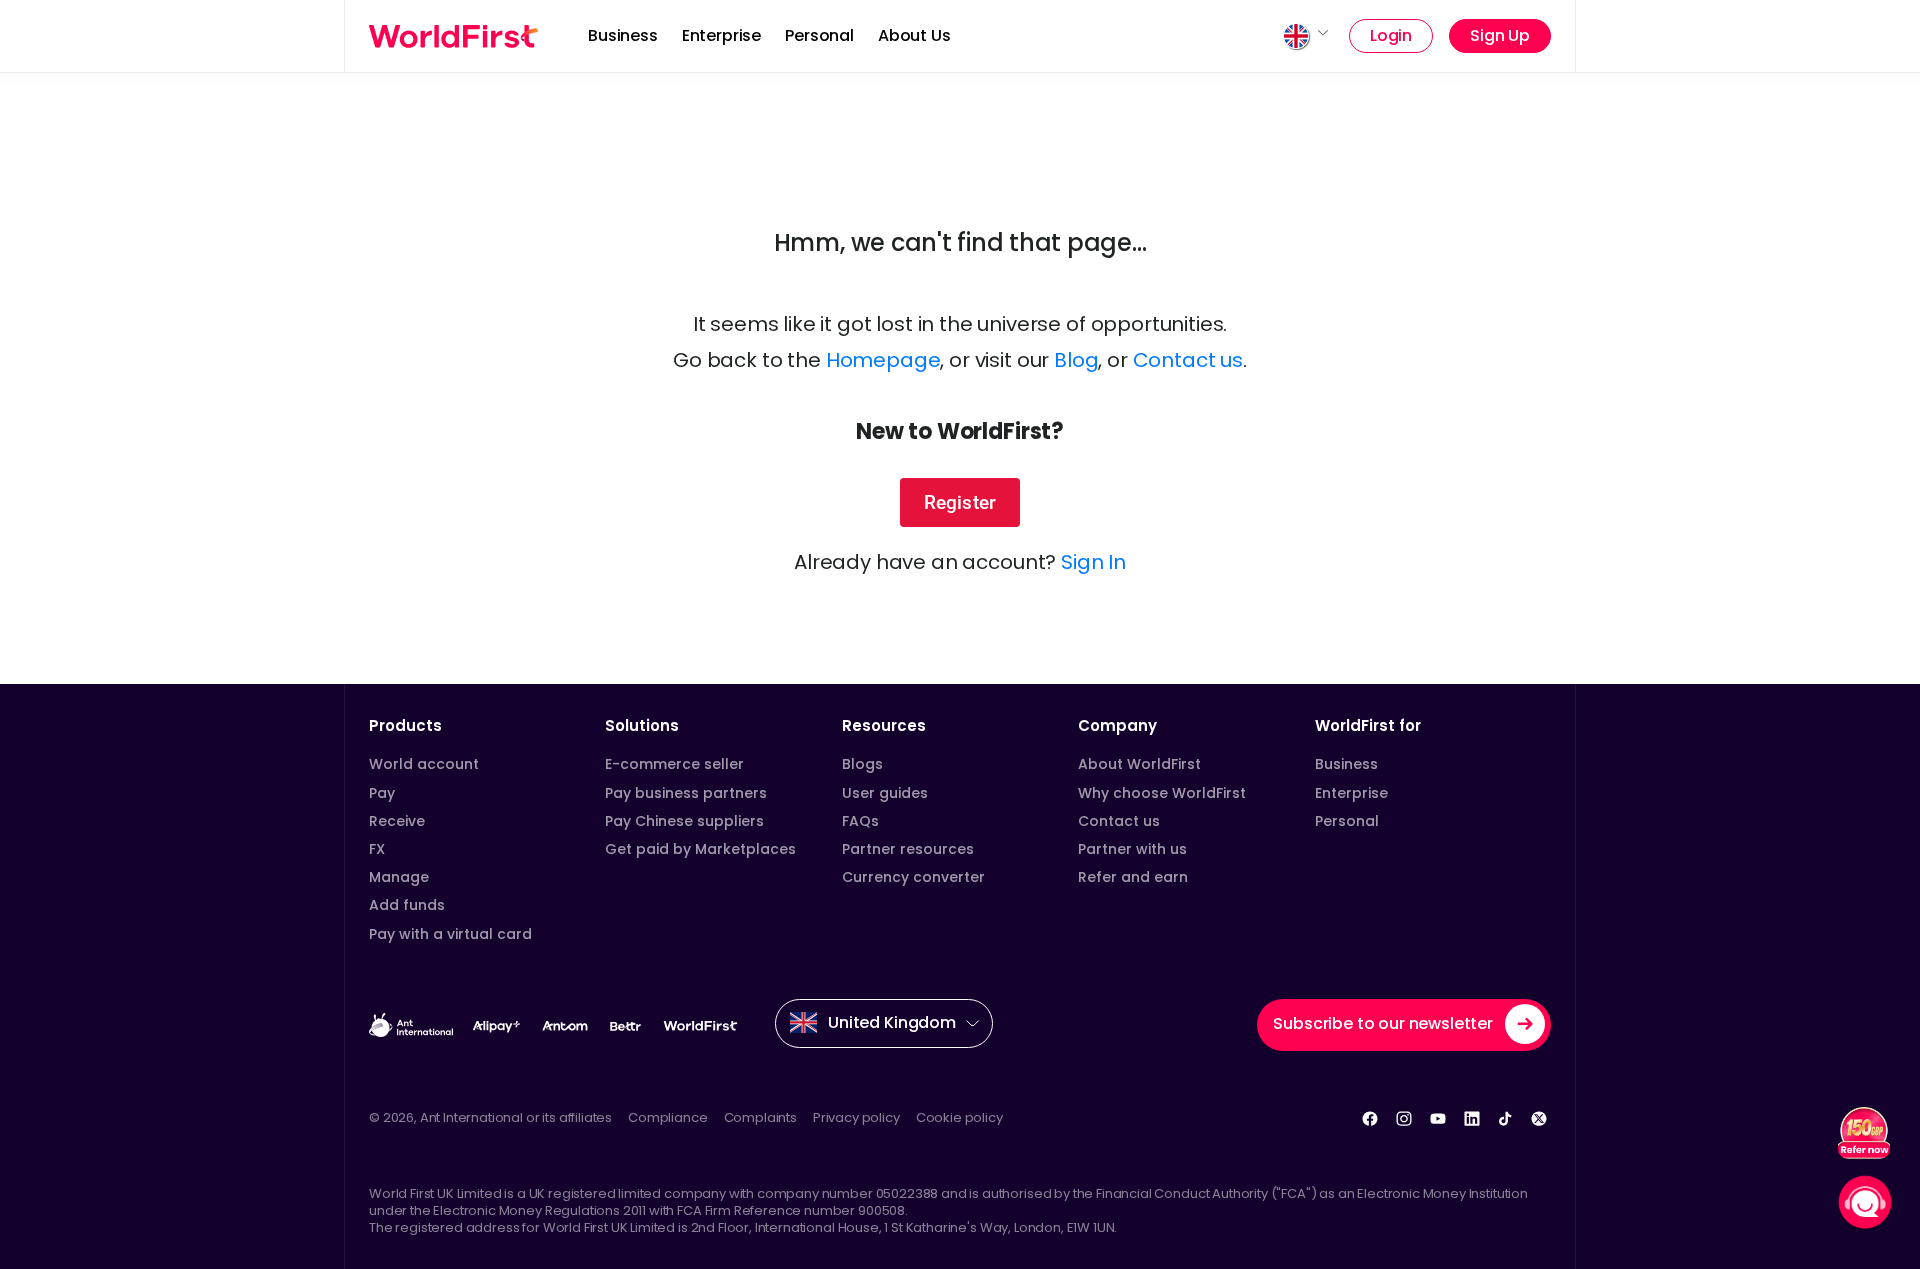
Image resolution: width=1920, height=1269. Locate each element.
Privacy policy (856, 1117)
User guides (885, 793)
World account (424, 764)
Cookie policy (959, 1117)
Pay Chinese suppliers (684, 821)
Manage (399, 877)
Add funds (407, 905)
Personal (819, 35)
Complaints (760, 1117)
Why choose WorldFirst (1162, 793)
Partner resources (908, 849)
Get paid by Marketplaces (700, 849)
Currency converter (913, 877)
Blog (1076, 360)
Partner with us (1132, 849)
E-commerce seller (674, 764)
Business (623, 35)
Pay (382, 793)
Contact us (1188, 360)
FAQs (860, 821)
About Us (914, 35)
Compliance (667, 1117)
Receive (397, 821)
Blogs (862, 764)
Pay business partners (686, 793)
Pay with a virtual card (450, 934)
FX (377, 849)
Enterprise (721, 35)
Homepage (883, 360)
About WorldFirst (1139, 764)
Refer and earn (1133, 877)
